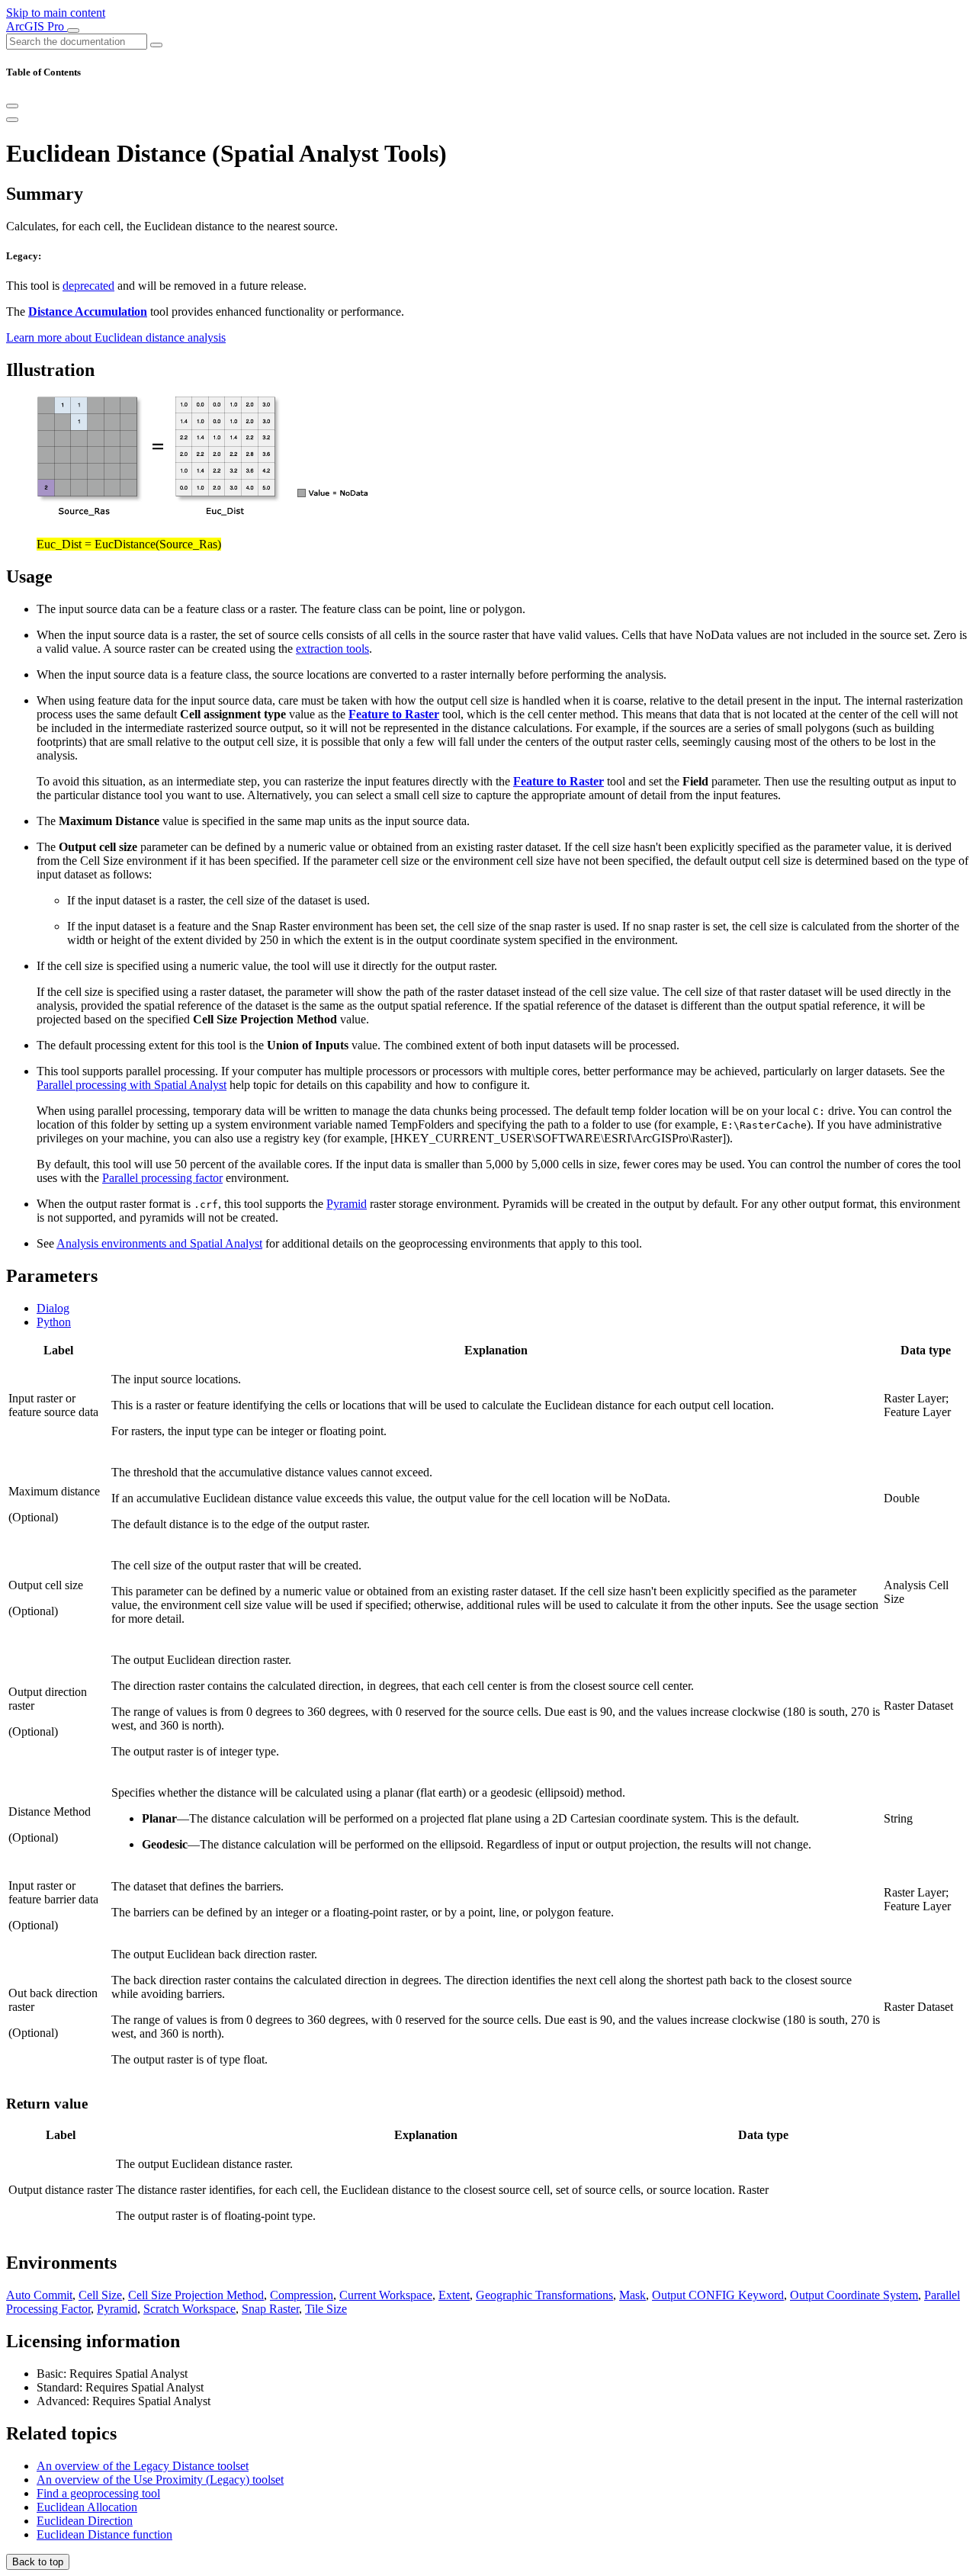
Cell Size (100, 2295)
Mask (632, 2295)
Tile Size (326, 2309)
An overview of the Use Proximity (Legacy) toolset (160, 2480)
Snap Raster (270, 2309)
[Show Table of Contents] (12, 120)
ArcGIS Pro (37, 26)
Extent (454, 2295)
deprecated (88, 286)
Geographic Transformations (544, 2295)
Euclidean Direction (85, 2521)
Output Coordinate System (854, 2295)
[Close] (12, 106)
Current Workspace (386, 2295)
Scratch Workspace (189, 2309)
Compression (302, 2295)
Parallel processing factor (162, 1178)
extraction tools (332, 649)
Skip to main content (56, 13)
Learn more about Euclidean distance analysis (116, 337)
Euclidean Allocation (87, 2507)
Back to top (38, 2562)
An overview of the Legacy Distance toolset (143, 2466)
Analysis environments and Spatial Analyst (159, 1243)
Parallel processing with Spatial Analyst (132, 1085)
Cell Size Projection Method (196, 2295)
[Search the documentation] (156, 45)
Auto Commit (39, 2295)
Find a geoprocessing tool (98, 2493)
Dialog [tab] (53, 1308)
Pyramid (347, 1204)
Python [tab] (54, 1322)
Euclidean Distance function (104, 2534)
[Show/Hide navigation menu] (73, 31)
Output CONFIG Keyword (718, 2295)
